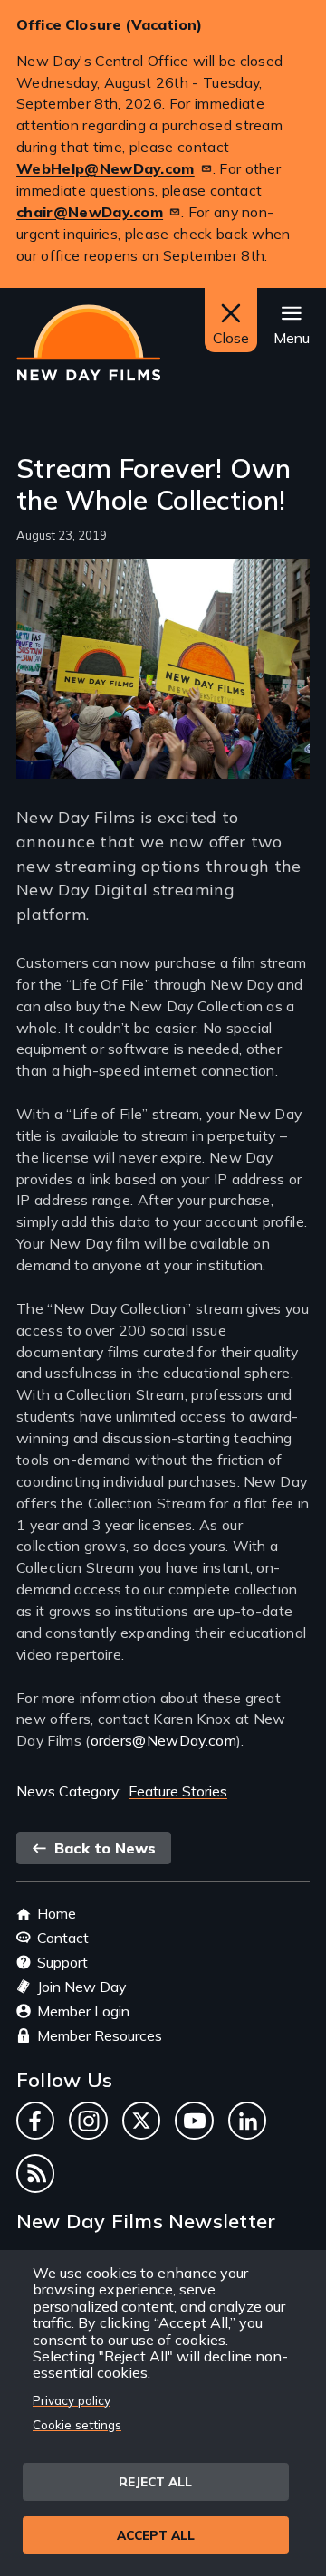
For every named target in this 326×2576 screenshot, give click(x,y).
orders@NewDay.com (163, 1740)
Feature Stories (178, 1791)
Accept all (156, 2535)
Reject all (155, 2481)
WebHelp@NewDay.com (105, 168)
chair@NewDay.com (90, 212)
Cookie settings (77, 2424)
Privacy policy (72, 2400)
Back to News (103, 1848)
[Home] (88, 343)
